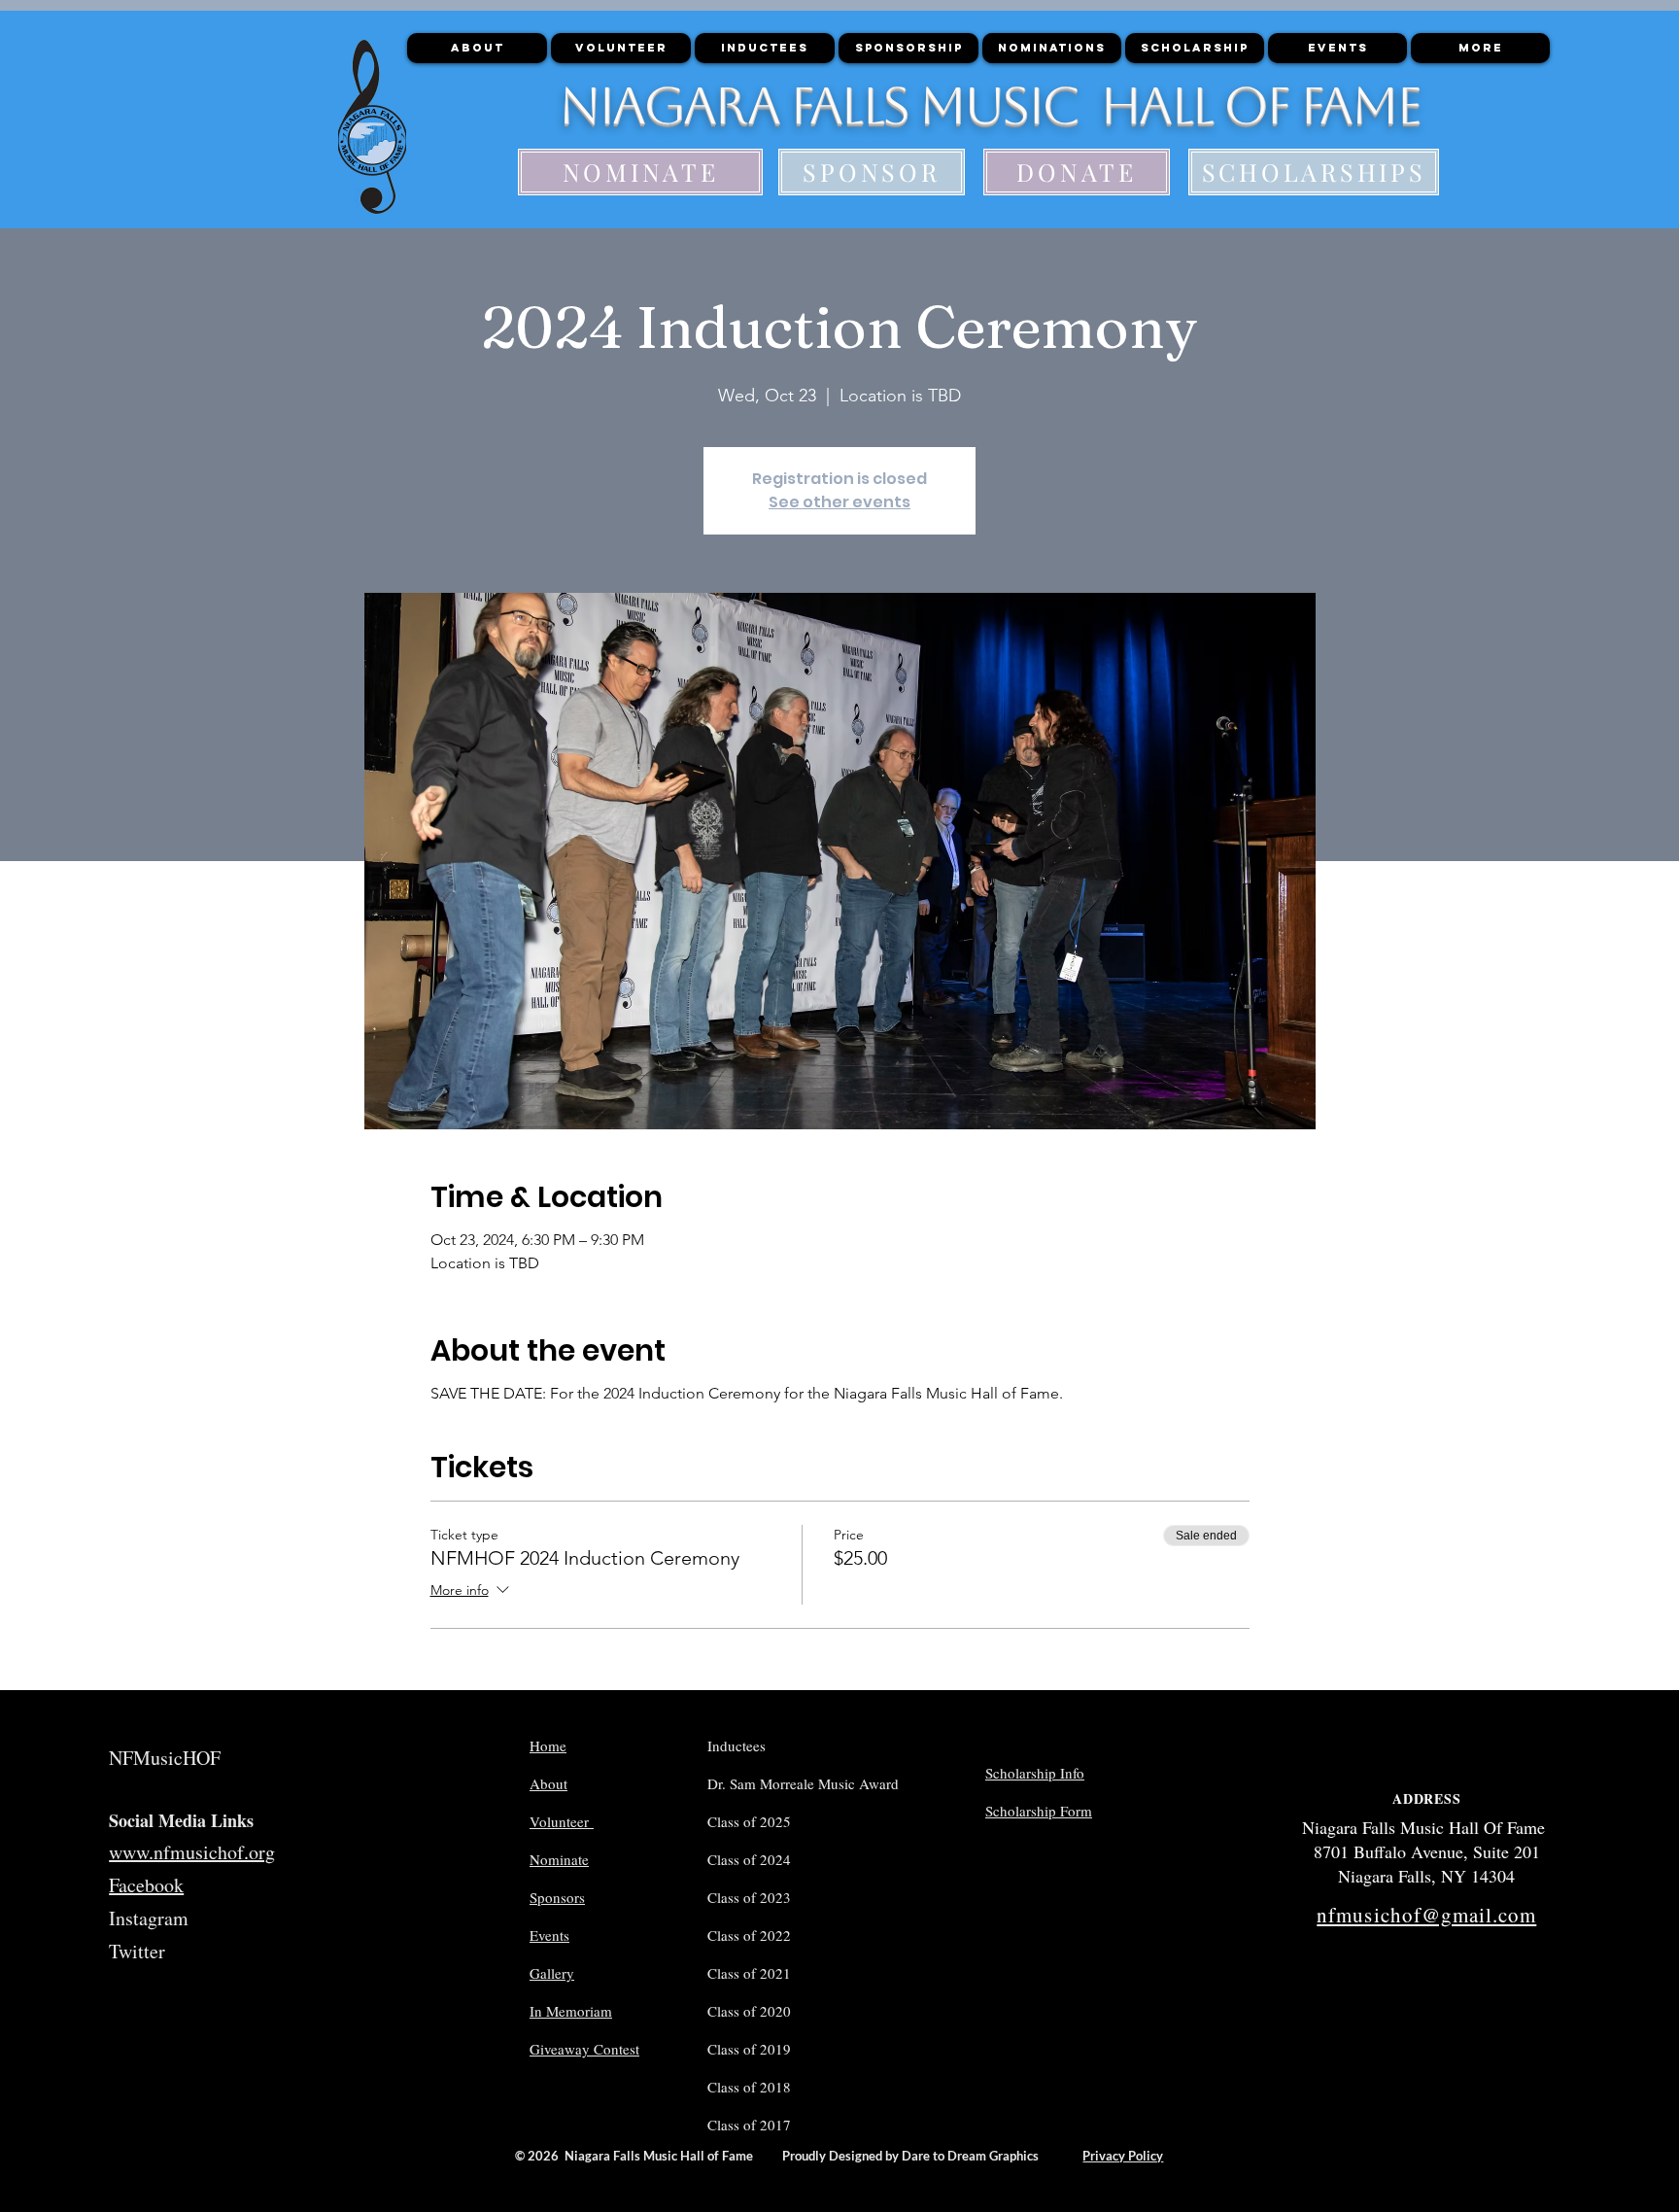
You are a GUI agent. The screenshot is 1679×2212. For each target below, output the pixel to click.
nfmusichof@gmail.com (1426, 1915)
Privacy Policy (1123, 2156)
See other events (839, 502)
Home (548, 1745)
